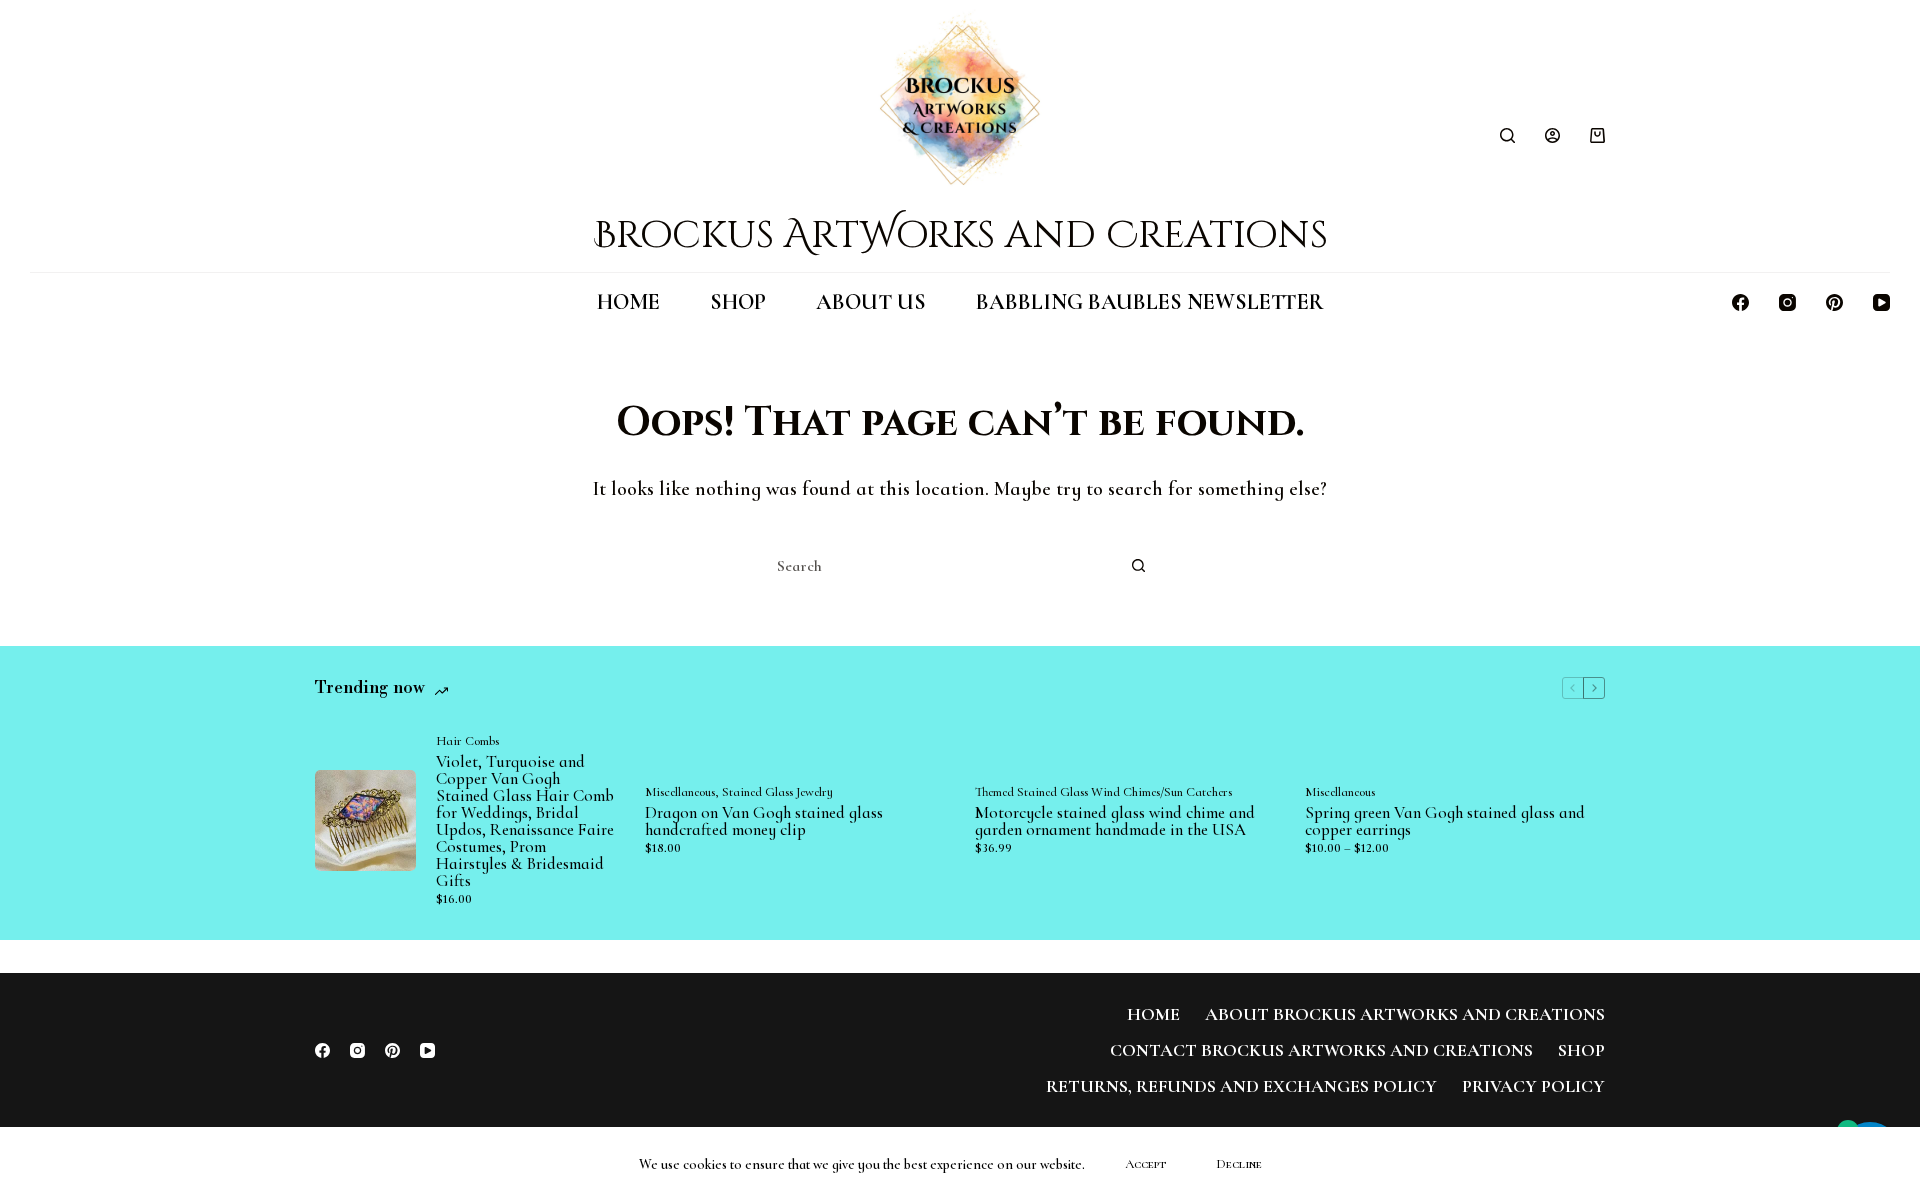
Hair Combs (467, 741)
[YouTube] (1881, 302)
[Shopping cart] (1597, 135)
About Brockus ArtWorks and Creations (1405, 1014)
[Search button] (1138, 566)
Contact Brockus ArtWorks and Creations (1321, 1050)
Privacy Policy (1533, 1086)
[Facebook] (1740, 302)
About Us (871, 302)
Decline (1239, 1164)
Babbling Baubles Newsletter (1150, 302)
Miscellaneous (680, 792)
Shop (738, 302)
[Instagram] (1787, 302)
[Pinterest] (1834, 302)
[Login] (1552, 135)
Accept (1145, 1164)
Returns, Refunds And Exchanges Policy (1241, 1086)
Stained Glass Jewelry (777, 792)
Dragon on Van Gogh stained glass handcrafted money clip (764, 821)
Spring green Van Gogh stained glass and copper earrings (1445, 821)
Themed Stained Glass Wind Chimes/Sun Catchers (1103, 792)
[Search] (1507, 135)
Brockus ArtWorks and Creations (960, 235)
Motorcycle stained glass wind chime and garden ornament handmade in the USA (1115, 821)
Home (628, 302)
